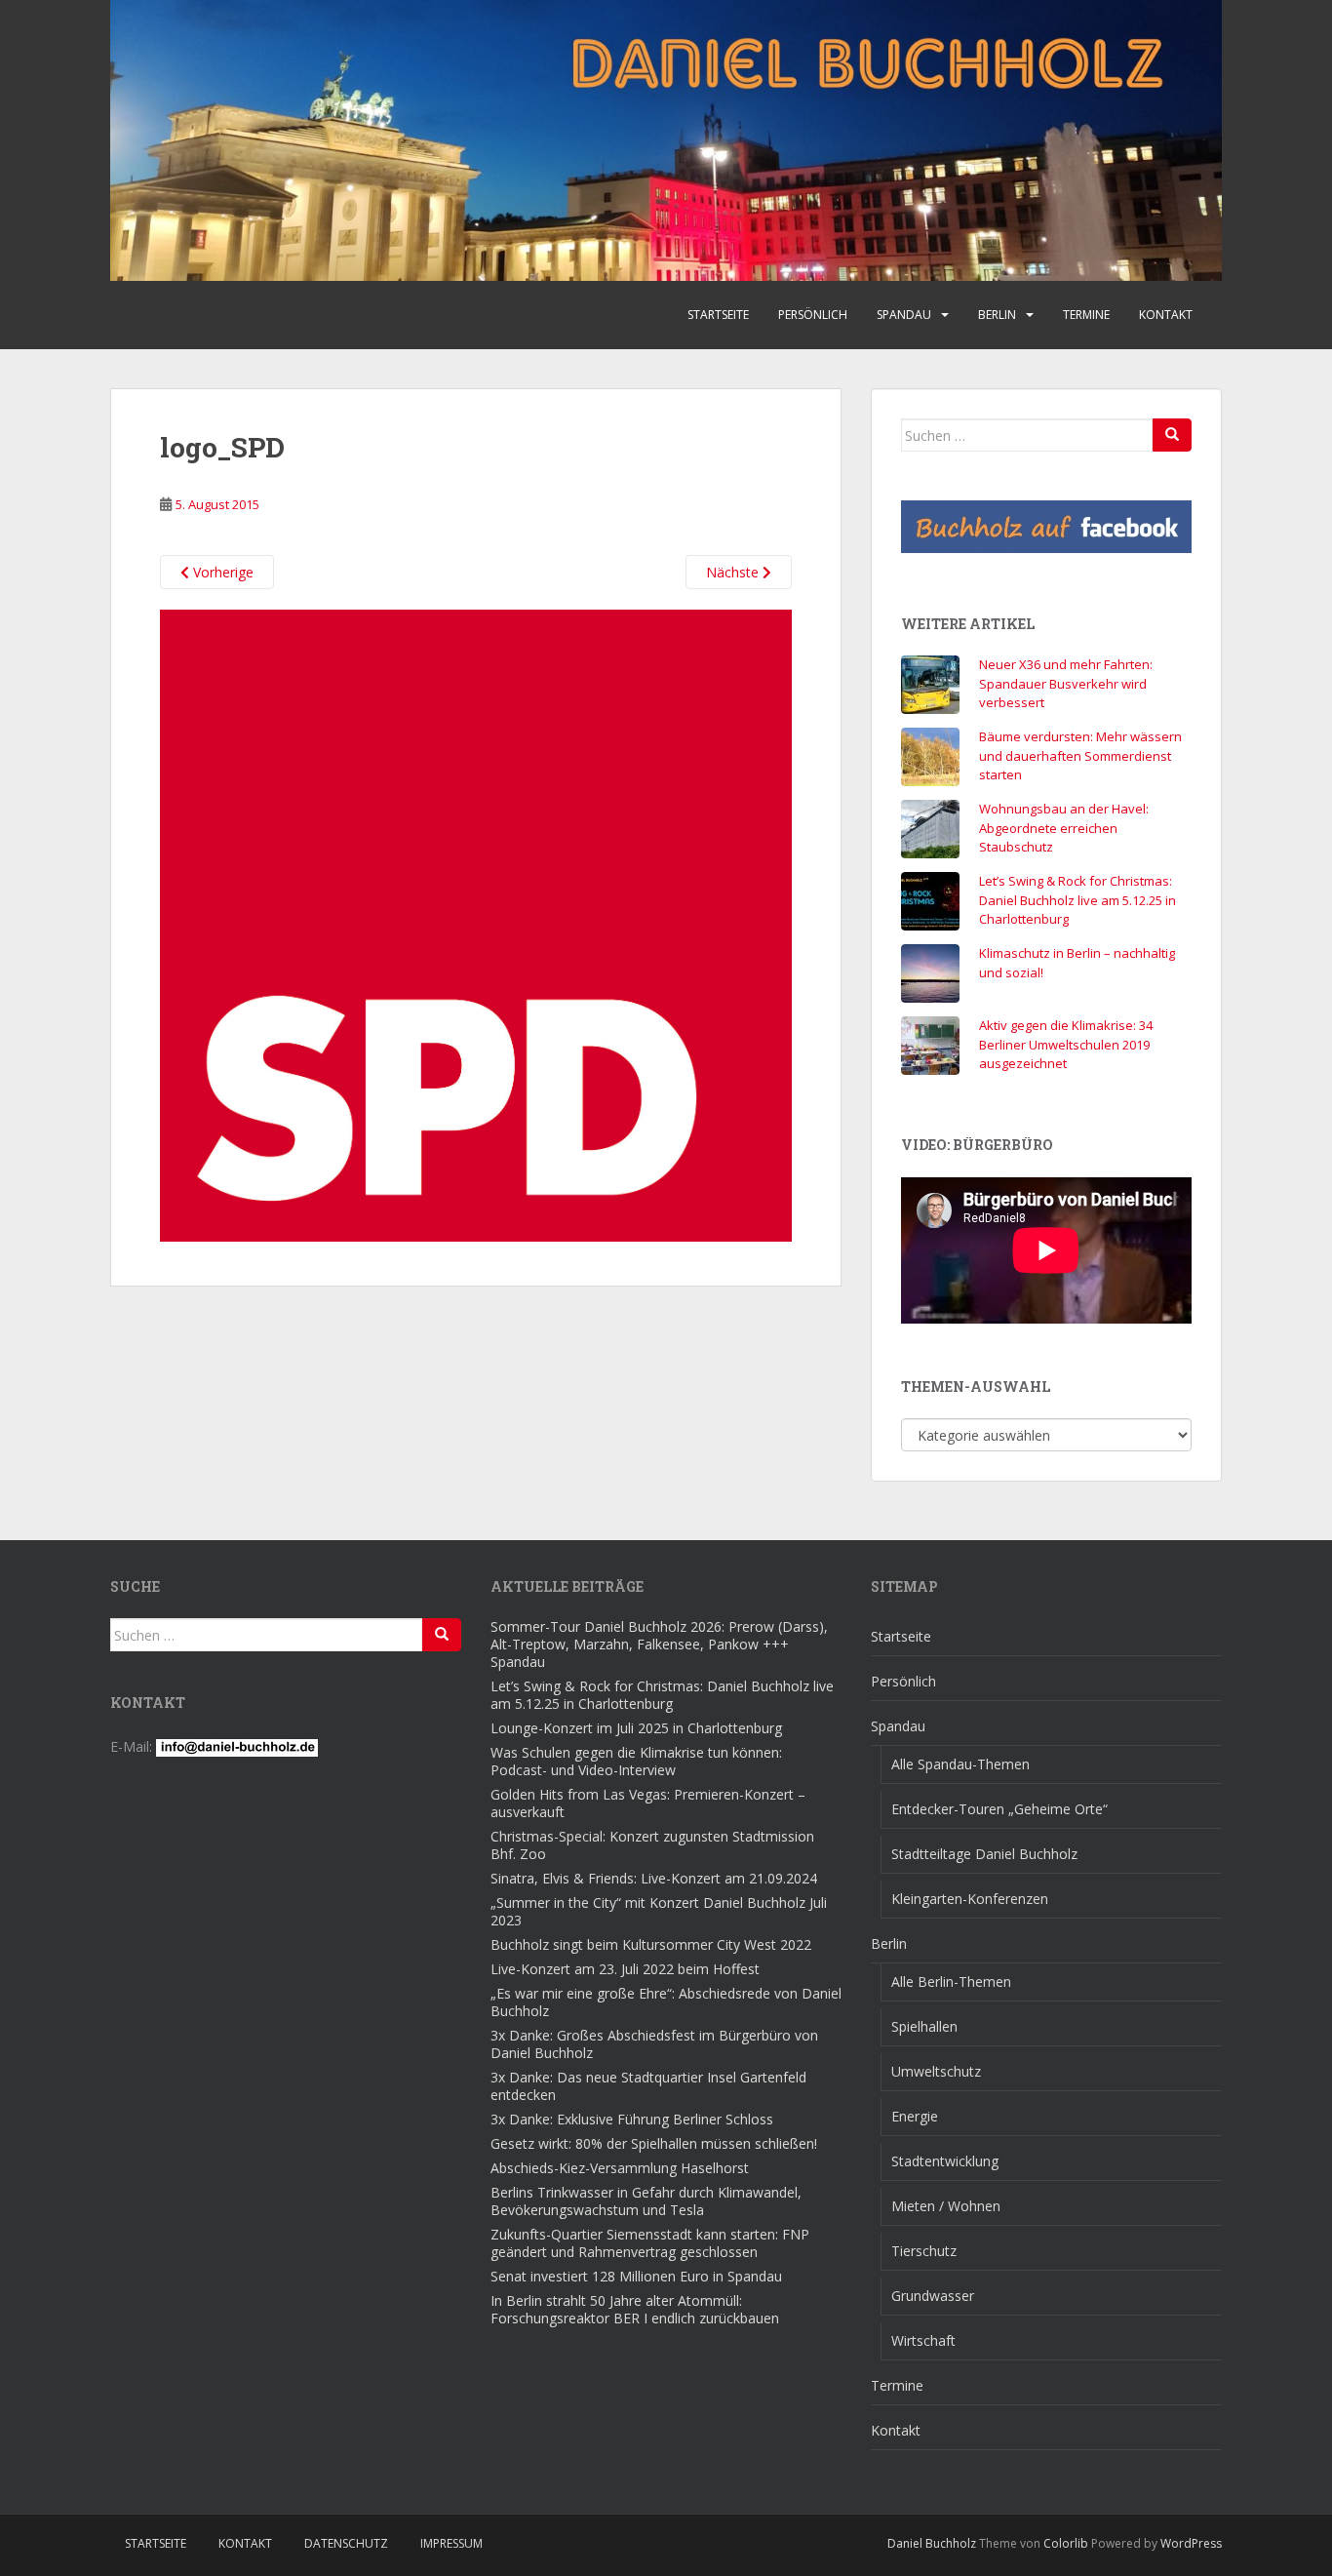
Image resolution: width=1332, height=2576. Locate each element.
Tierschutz (924, 2251)
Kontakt (1166, 315)
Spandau (904, 315)
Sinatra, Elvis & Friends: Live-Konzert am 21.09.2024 (654, 1878)
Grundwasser (933, 2296)
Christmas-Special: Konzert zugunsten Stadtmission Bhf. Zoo (652, 1845)
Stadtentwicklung (945, 2161)
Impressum (451, 2543)
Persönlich (813, 315)
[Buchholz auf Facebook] (1046, 527)
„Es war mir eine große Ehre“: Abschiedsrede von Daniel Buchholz (666, 2002)
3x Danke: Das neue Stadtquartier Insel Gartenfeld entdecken (648, 2086)
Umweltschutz (936, 2071)
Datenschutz (346, 2543)
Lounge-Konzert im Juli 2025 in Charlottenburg (636, 1728)
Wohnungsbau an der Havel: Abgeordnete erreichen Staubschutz (1064, 828)
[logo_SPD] (476, 924)
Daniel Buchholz (932, 2543)
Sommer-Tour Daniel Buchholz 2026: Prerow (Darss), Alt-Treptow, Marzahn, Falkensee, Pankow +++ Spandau (659, 1644)
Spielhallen (924, 2026)
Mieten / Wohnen (946, 2206)
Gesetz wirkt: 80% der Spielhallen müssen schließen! (654, 2143)
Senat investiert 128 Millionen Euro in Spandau (636, 2276)
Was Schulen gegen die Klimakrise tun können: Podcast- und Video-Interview (636, 1761)
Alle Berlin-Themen (951, 1982)
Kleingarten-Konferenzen (970, 1899)
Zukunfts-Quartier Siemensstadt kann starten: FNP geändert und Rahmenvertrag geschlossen (650, 2243)
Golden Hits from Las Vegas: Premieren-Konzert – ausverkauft (648, 1803)
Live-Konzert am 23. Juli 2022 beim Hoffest (625, 1969)
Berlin (997, 315)
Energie (915, 2116)
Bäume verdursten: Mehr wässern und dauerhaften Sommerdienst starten (1080, 755)
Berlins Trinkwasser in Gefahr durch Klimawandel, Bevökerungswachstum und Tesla (646, 2201)
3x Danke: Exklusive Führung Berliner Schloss (632, 2119)
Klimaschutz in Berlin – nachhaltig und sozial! (1077, 963)
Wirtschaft (923, 2340)
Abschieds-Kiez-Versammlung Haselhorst (620, 2168)
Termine (1086, 315)
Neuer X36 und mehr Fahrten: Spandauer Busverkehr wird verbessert (1066, 683)
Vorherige (221, 572)
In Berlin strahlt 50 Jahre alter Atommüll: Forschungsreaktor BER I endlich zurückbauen (635, 2309)
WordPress (1191, 2543)
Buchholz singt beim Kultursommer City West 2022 (651, 1944)
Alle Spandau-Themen (960, 1764)
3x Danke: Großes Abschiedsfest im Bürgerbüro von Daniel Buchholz (654, 2044)
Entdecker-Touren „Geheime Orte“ (999, 1809)
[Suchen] (1172, 435)
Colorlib (1066, 2543)
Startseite (718, 315)
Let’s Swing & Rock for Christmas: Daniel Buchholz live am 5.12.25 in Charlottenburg (1077, 900)
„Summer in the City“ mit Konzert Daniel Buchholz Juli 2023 (659, 1911)
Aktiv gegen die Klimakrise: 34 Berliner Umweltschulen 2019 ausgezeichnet (1066, 1044)
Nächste (734, 572)
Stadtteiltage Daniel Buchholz (984, 1854)
